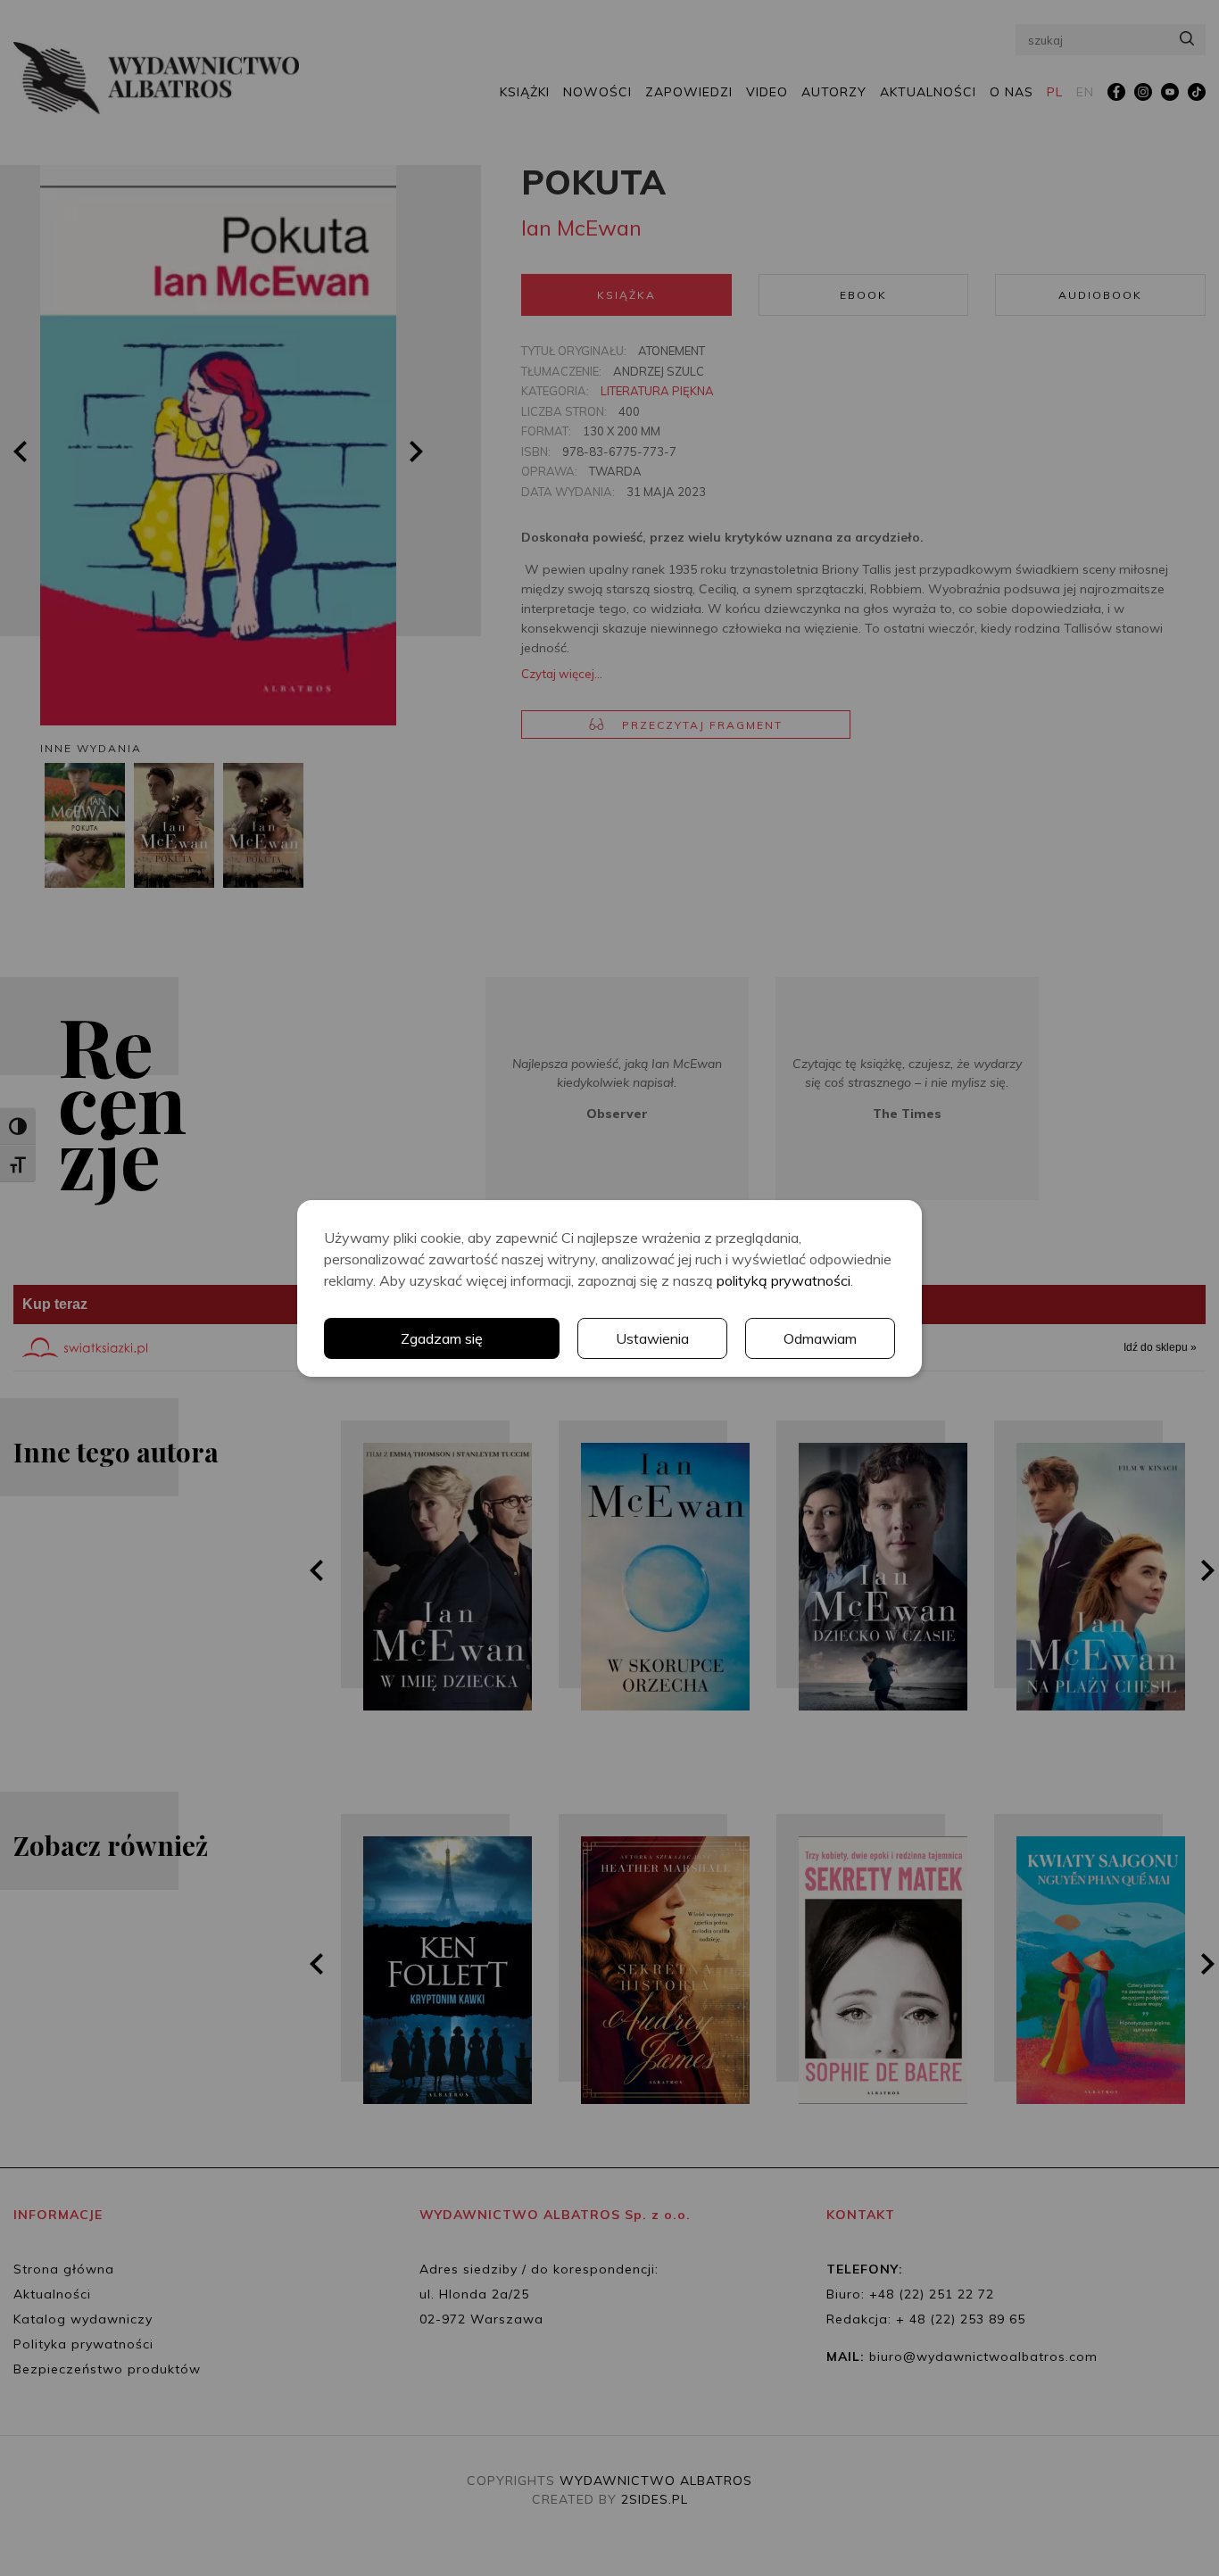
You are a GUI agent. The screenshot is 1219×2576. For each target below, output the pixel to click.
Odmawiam (820, 1338)
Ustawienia (652, 1338)
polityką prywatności (784, 1280)
